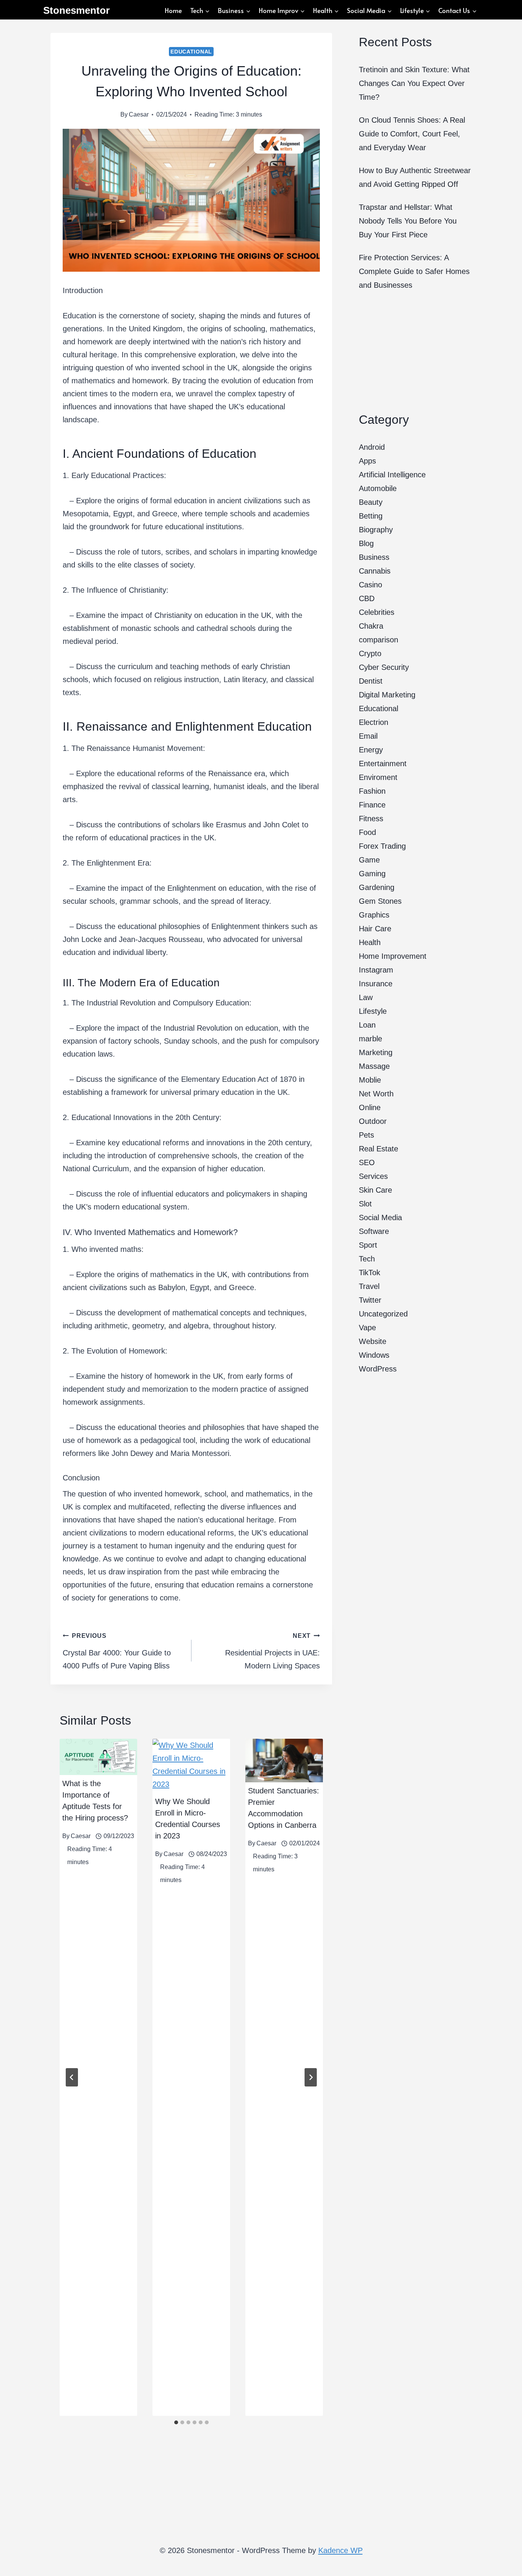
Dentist (371, 681)
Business (374, 557)
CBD (367, 598)
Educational (191, 52)
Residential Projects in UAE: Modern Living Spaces (272, 1651)
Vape (367, 1328)
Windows (374, 1355)
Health (370, 942)
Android (372, 447)
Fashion (372, 791)
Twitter (370, 1300)
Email (368, 736)
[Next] (311, 2077)
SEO (367, 1162)
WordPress (378, 1369)
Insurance (376, 984)
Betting (371, 516)
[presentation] (98, 1757)
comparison (379, 640)
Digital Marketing (387, 695)
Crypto (370, 653)
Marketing (376, 1052)
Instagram (376, 970)
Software (374, 1231)
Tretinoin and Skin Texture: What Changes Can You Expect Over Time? (414, 83)
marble (370, 1039)
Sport (368, 1245)
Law (366, 997)
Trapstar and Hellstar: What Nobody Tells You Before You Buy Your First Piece (408, 221)
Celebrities (377, 612)
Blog (366, 543)
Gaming (372, 874)
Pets (366, 1135)
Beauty (371, 502)
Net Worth (376, 1094)
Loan (367, 1025)
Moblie (370, 1080)
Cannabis (375, 571)
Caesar (139, 114)
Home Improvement (393, 956)
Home (173, 10)
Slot (365, 1204)
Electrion (374, 722)
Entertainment (383, 764)
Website (373, 1341)
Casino (370, 585)
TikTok (370, 1273)
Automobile (378, 488)
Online (370, 1107)
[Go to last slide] (72, 2077)
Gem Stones (380, 901)
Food (367, 832)
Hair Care (375, 929)
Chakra (371, 626)
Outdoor (373, 1121)
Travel (369, 1286)
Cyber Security (384, 667)
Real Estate (379, 1149)
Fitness (371, 819)
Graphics (374, 915)
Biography (376, 530)
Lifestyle (373, 1011)
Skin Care (375, 1190)
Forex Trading (382, 846)
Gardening (377, 887)
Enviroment (378, 777)
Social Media (380, 1217)
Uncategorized (383, 1314)
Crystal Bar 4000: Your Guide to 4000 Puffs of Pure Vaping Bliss (117, 1651)
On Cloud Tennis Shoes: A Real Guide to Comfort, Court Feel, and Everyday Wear (412, 134)
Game (369, 860)
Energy (371, 750)
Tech (367, 1259)
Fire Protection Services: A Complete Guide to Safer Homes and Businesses (414, 271)
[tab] (176, 2422)
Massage (374, 1066)
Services (373, 1176)
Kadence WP (340, 2550)
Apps (367, 461)
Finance (372, 805)
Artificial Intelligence (392, 475)
